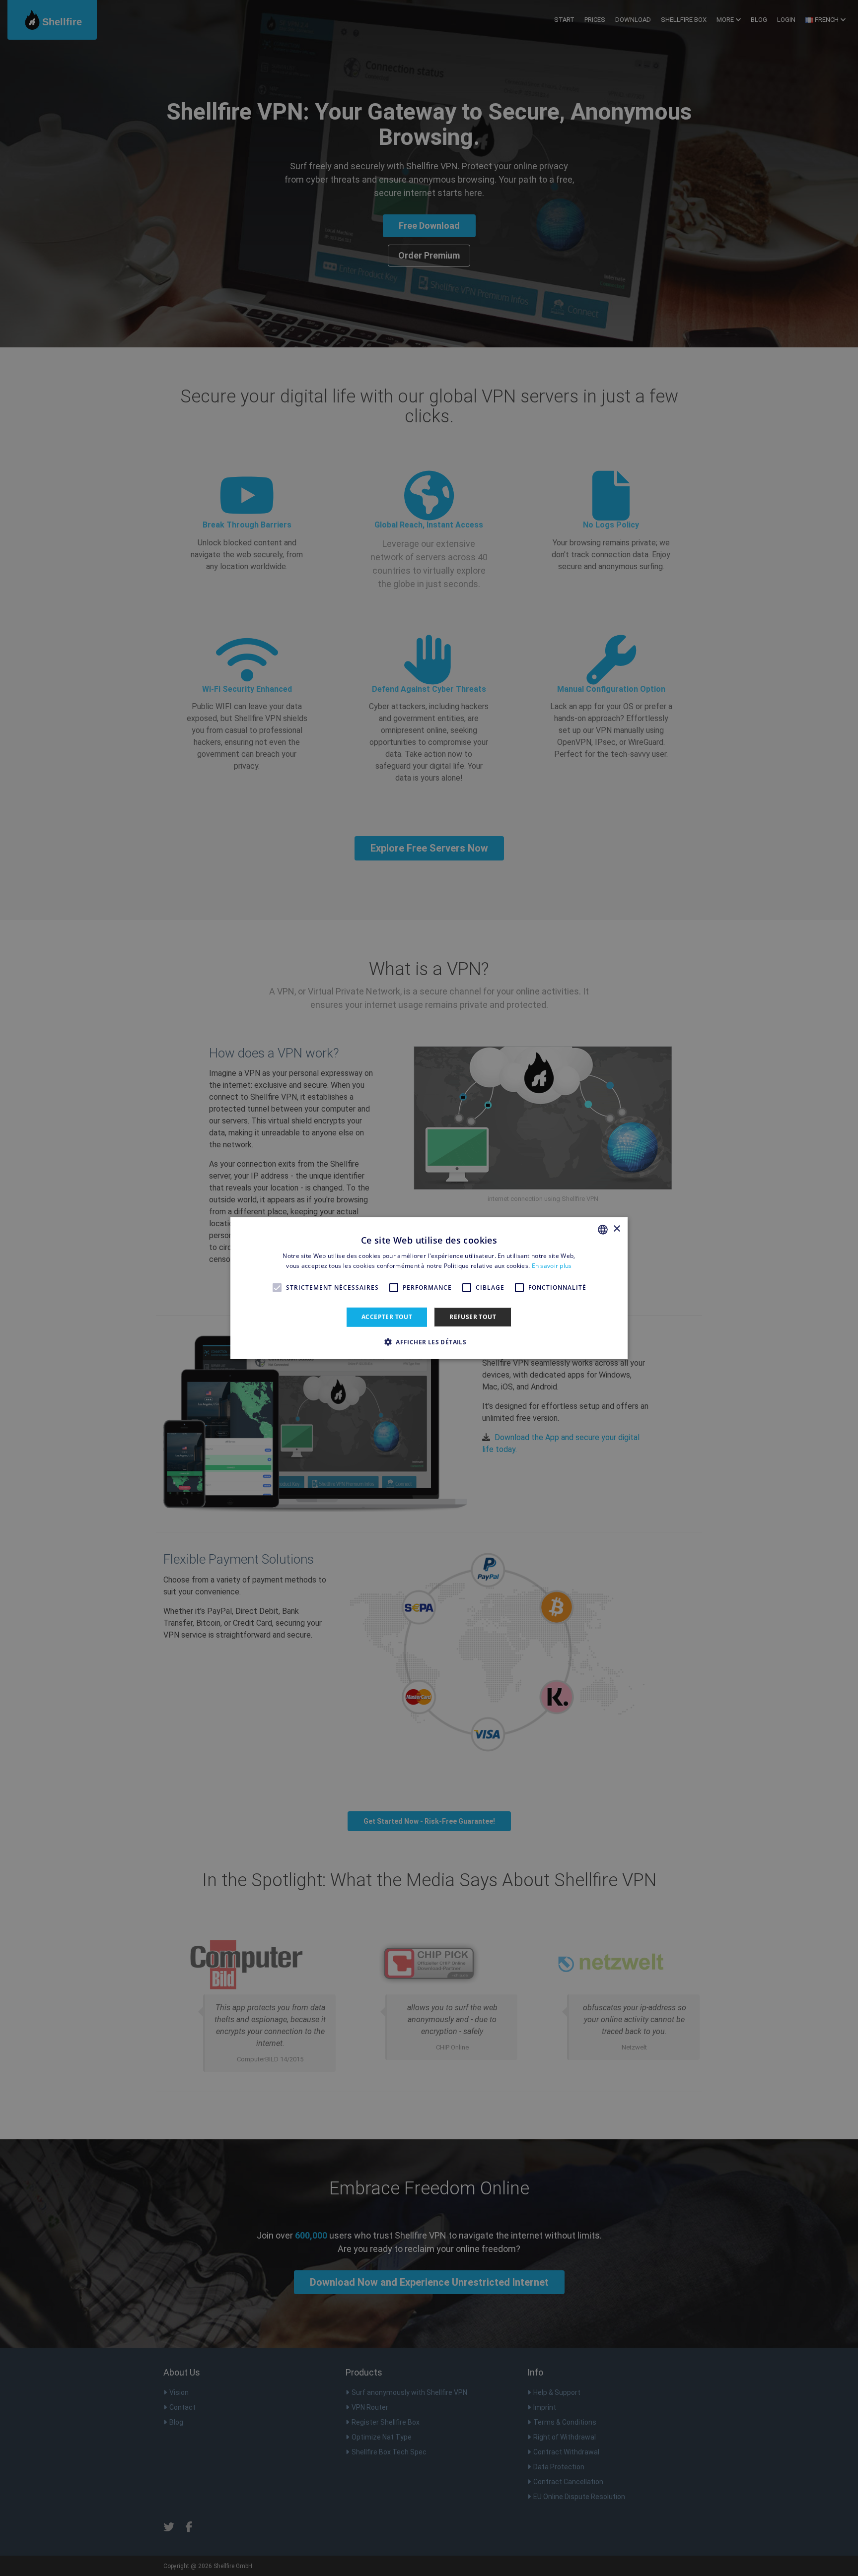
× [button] (616, 1229)
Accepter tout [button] (387, 1317)
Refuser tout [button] (473, 1317)
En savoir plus (552, 1266)
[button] (429, 1342)
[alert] (429, 1288)
